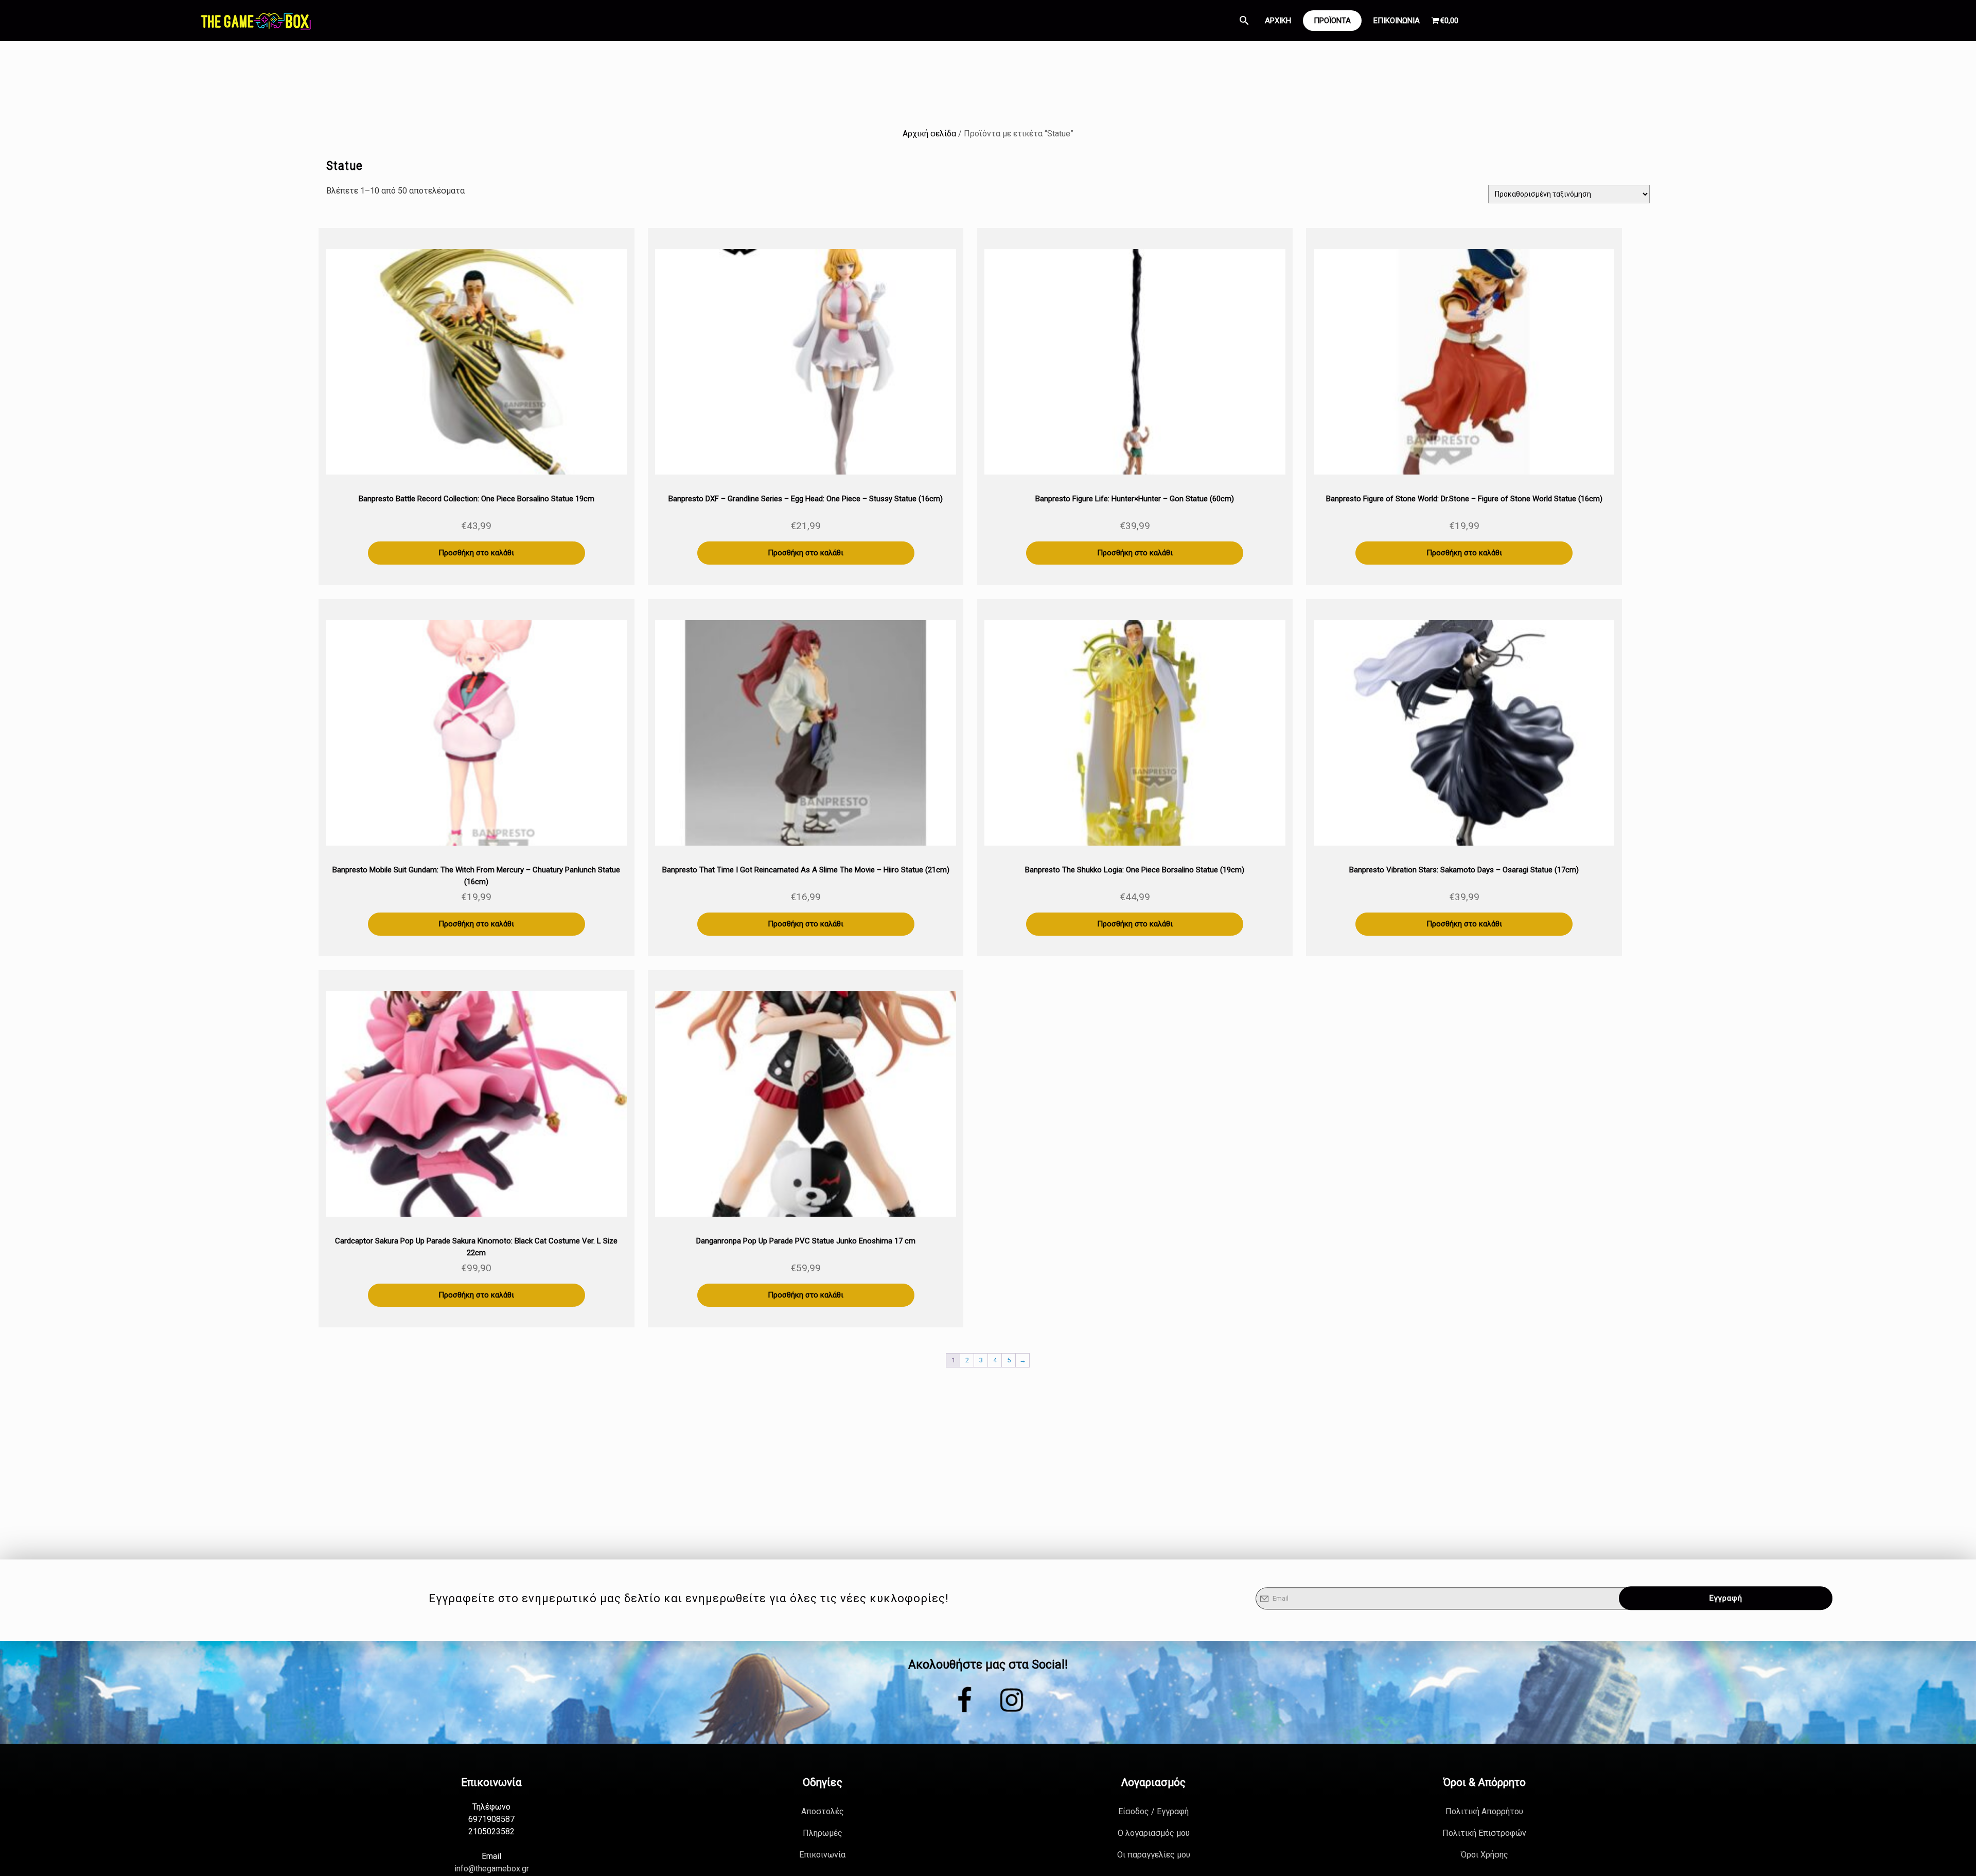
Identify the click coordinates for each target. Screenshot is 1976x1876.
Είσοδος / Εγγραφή (1153, 1811)
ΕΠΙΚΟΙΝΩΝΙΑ (1397, 21)
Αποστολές (823, 1811)
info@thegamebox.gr (492, 1869)
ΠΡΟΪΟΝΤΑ (1332, 21)
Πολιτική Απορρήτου (1484, 1811)
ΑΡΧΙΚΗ (1278, 21)
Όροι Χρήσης (1485, 1855)
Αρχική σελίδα (929, 134)
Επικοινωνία (822, 1855)
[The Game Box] (255, 21)
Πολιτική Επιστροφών (1484, 1833)
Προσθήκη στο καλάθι (476, 553)
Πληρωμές (823, 1833)
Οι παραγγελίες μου (1154, 1855)
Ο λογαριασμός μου (1154, 1833)
